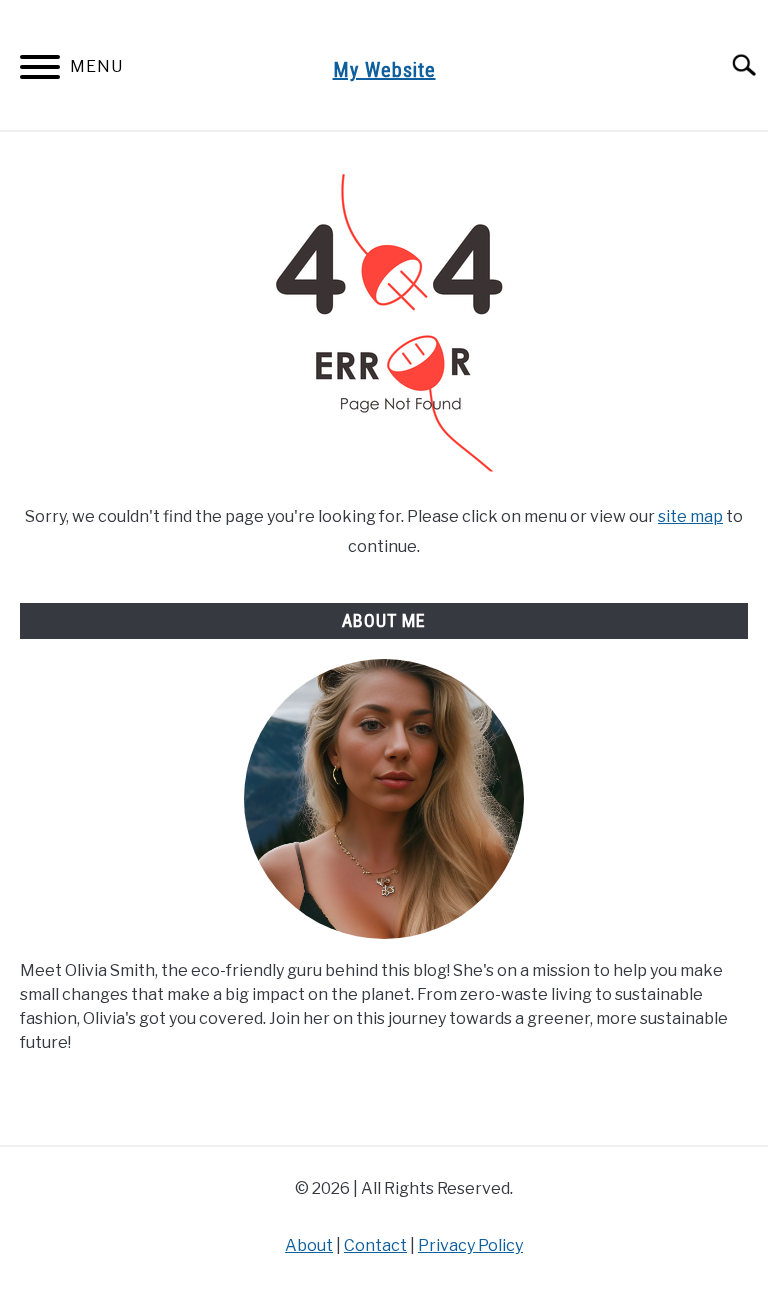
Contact (375, 1245)
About (309, 1245)
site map (690, 516)
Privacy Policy (470, 1245)
